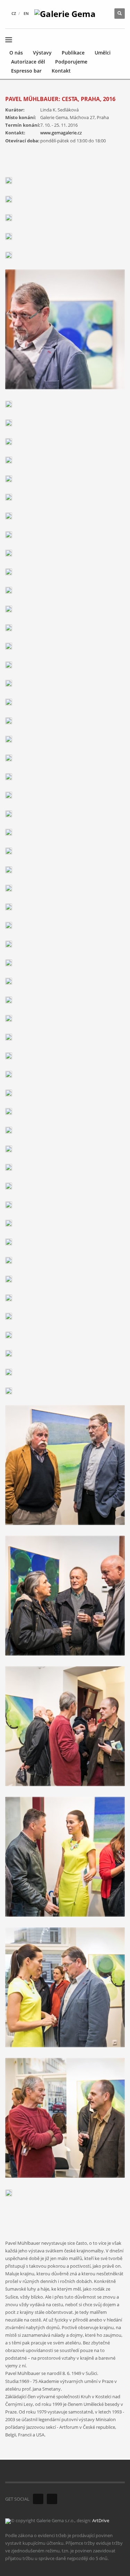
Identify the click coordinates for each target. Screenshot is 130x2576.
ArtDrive (101, 2520)
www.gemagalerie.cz (61, 133)
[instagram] (52, 2499)
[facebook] (38, 2499)
